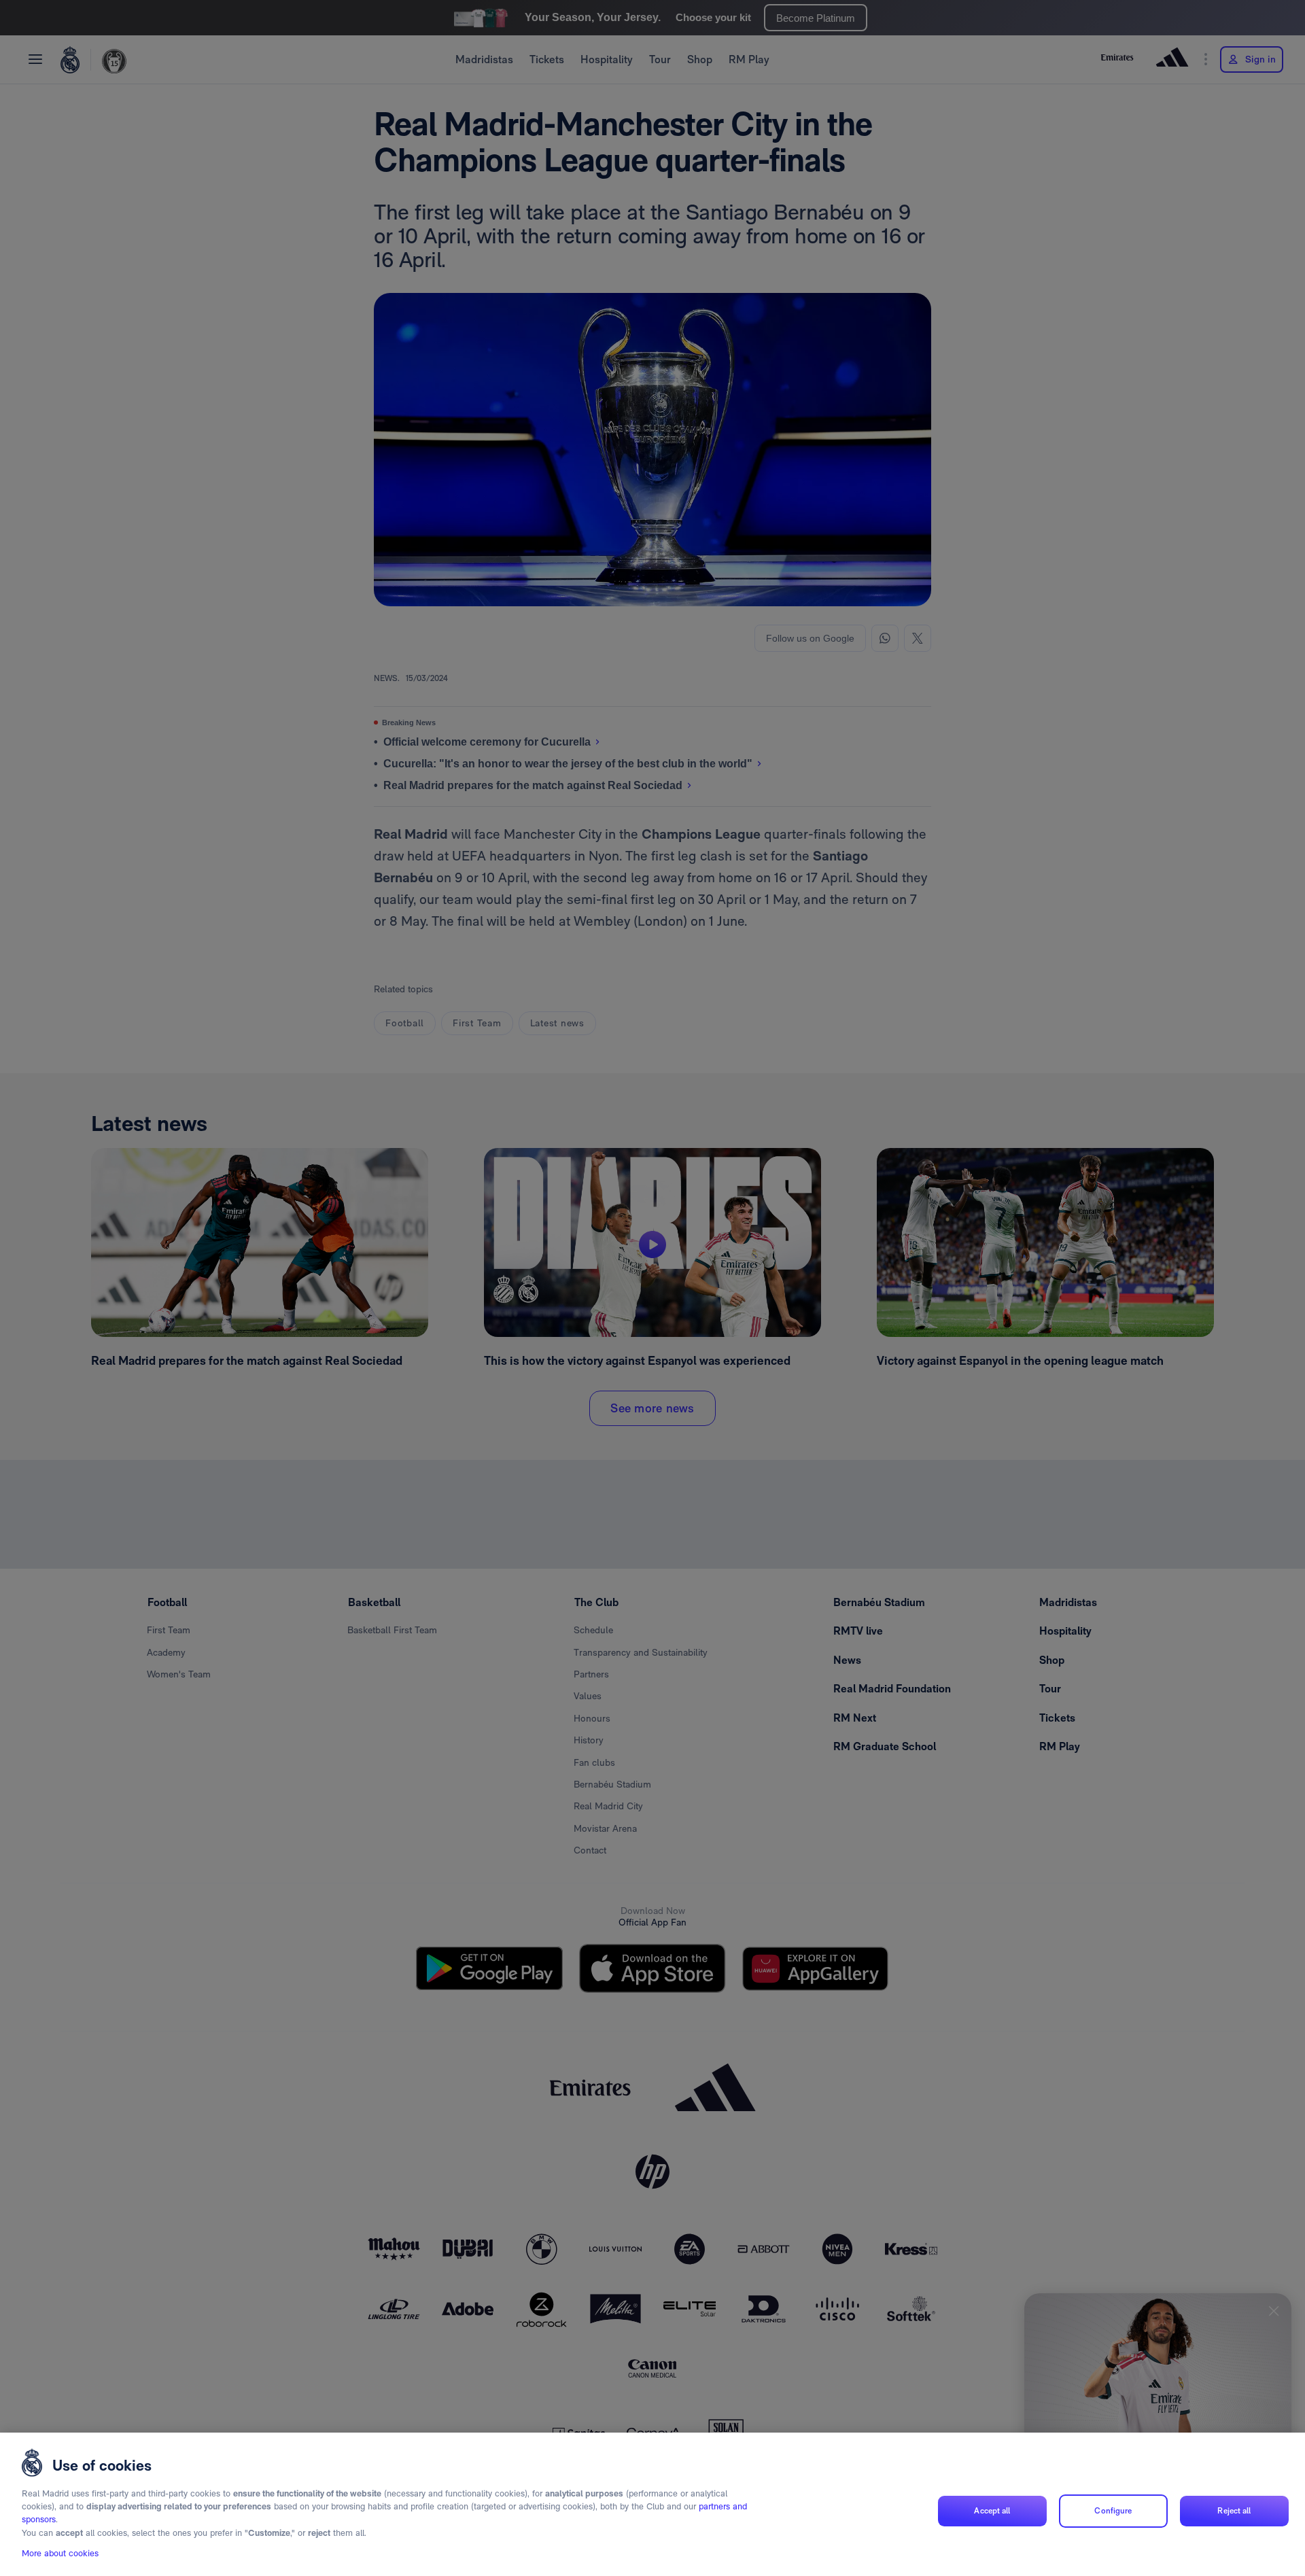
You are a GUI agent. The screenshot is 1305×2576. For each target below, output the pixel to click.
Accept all (992, 2511)
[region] (652, 2504)
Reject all (1234, 2511)
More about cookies (60, 2553)
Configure (1113, 2511)
